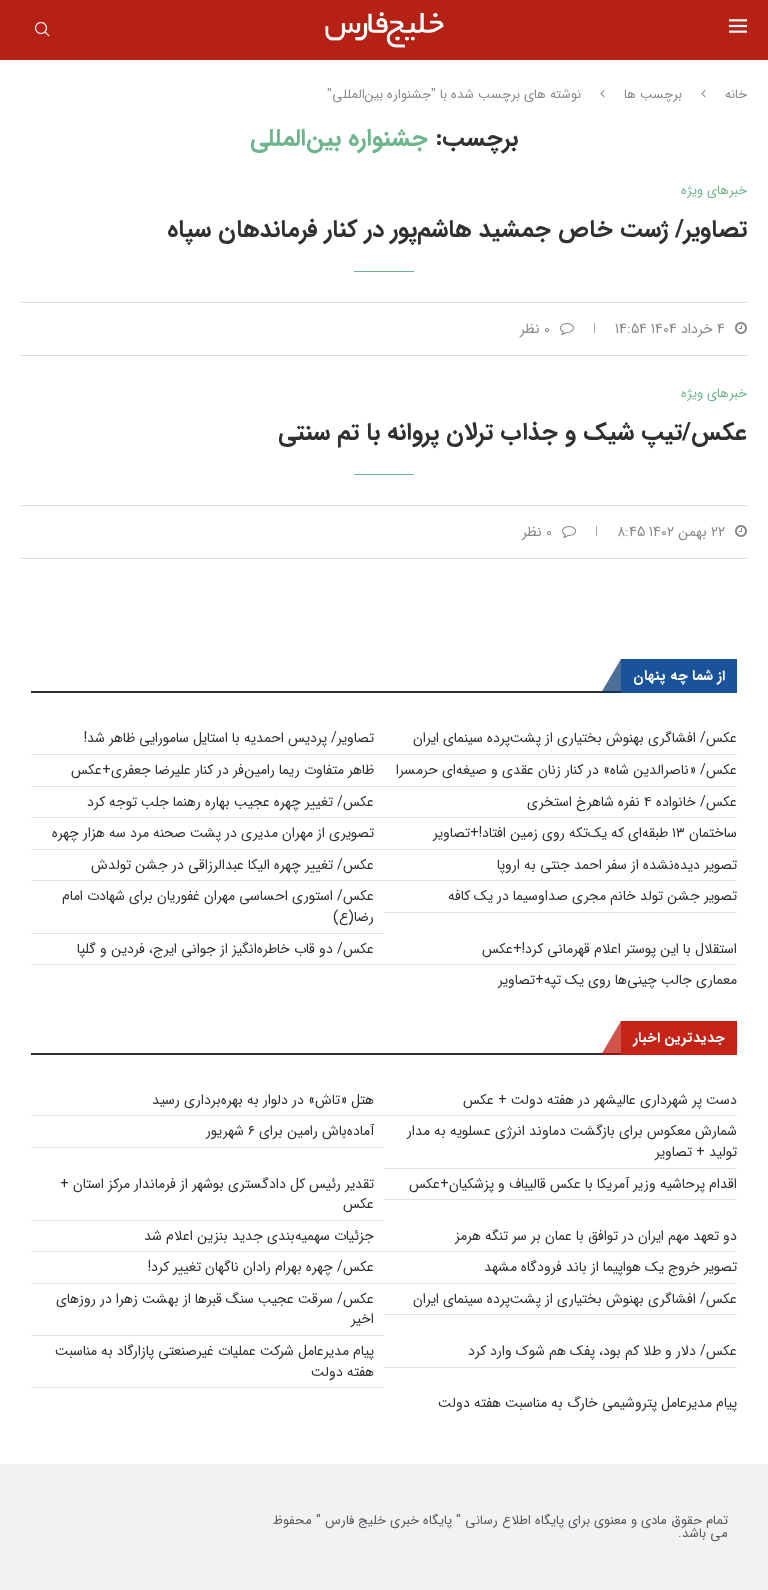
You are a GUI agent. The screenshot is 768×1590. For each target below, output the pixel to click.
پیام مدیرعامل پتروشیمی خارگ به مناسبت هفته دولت (587, 1403)
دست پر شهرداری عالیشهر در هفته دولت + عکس (600, 1100)
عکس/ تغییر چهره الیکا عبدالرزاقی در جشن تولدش (232, 865)
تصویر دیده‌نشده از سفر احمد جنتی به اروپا (617, 865)
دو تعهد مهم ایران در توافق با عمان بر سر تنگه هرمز (596, 1236)
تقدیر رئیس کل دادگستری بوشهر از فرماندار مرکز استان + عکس (217, 1194)
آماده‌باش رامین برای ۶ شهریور (290, 1131)
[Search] (42, 33)
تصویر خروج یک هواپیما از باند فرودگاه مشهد (610, 1267)
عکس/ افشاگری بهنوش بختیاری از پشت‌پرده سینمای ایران (575, 738)
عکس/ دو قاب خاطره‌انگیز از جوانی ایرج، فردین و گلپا (225, 949)
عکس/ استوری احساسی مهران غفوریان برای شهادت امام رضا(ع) (218, 906)
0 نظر (535, 329)
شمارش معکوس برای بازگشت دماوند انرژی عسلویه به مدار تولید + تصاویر (572, 1141)
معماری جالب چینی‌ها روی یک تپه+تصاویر (617, 980)
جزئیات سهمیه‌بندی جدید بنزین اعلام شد (259, 1236)
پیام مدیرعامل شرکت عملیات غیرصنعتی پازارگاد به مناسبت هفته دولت (214, 1361)
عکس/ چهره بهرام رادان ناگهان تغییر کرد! (261, 1267)
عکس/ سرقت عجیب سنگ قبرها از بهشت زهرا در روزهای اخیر (215, 1309)
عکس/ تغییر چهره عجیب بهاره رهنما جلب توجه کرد (230, 802)
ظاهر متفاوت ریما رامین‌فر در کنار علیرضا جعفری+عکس (222, 770)
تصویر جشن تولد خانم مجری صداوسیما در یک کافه (592, 896)
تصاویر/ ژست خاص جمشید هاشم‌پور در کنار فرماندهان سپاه (457, 230)
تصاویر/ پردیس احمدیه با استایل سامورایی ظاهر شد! (229, 738)
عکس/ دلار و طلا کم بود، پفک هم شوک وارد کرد (602, 1351)
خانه (736, 95)
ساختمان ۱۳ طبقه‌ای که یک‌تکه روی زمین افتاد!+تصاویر (585, 833)
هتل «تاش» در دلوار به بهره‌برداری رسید (263, 1100)
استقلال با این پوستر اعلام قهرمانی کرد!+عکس (609, 949)
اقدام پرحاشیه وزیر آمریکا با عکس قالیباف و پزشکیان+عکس (573, 1184)
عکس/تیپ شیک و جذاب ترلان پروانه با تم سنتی (512, 433)
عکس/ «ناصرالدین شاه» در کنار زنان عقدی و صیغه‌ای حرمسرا (566, 770)
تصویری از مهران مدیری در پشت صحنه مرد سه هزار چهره (213, 833)
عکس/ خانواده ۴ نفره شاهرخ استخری (632, 802)
